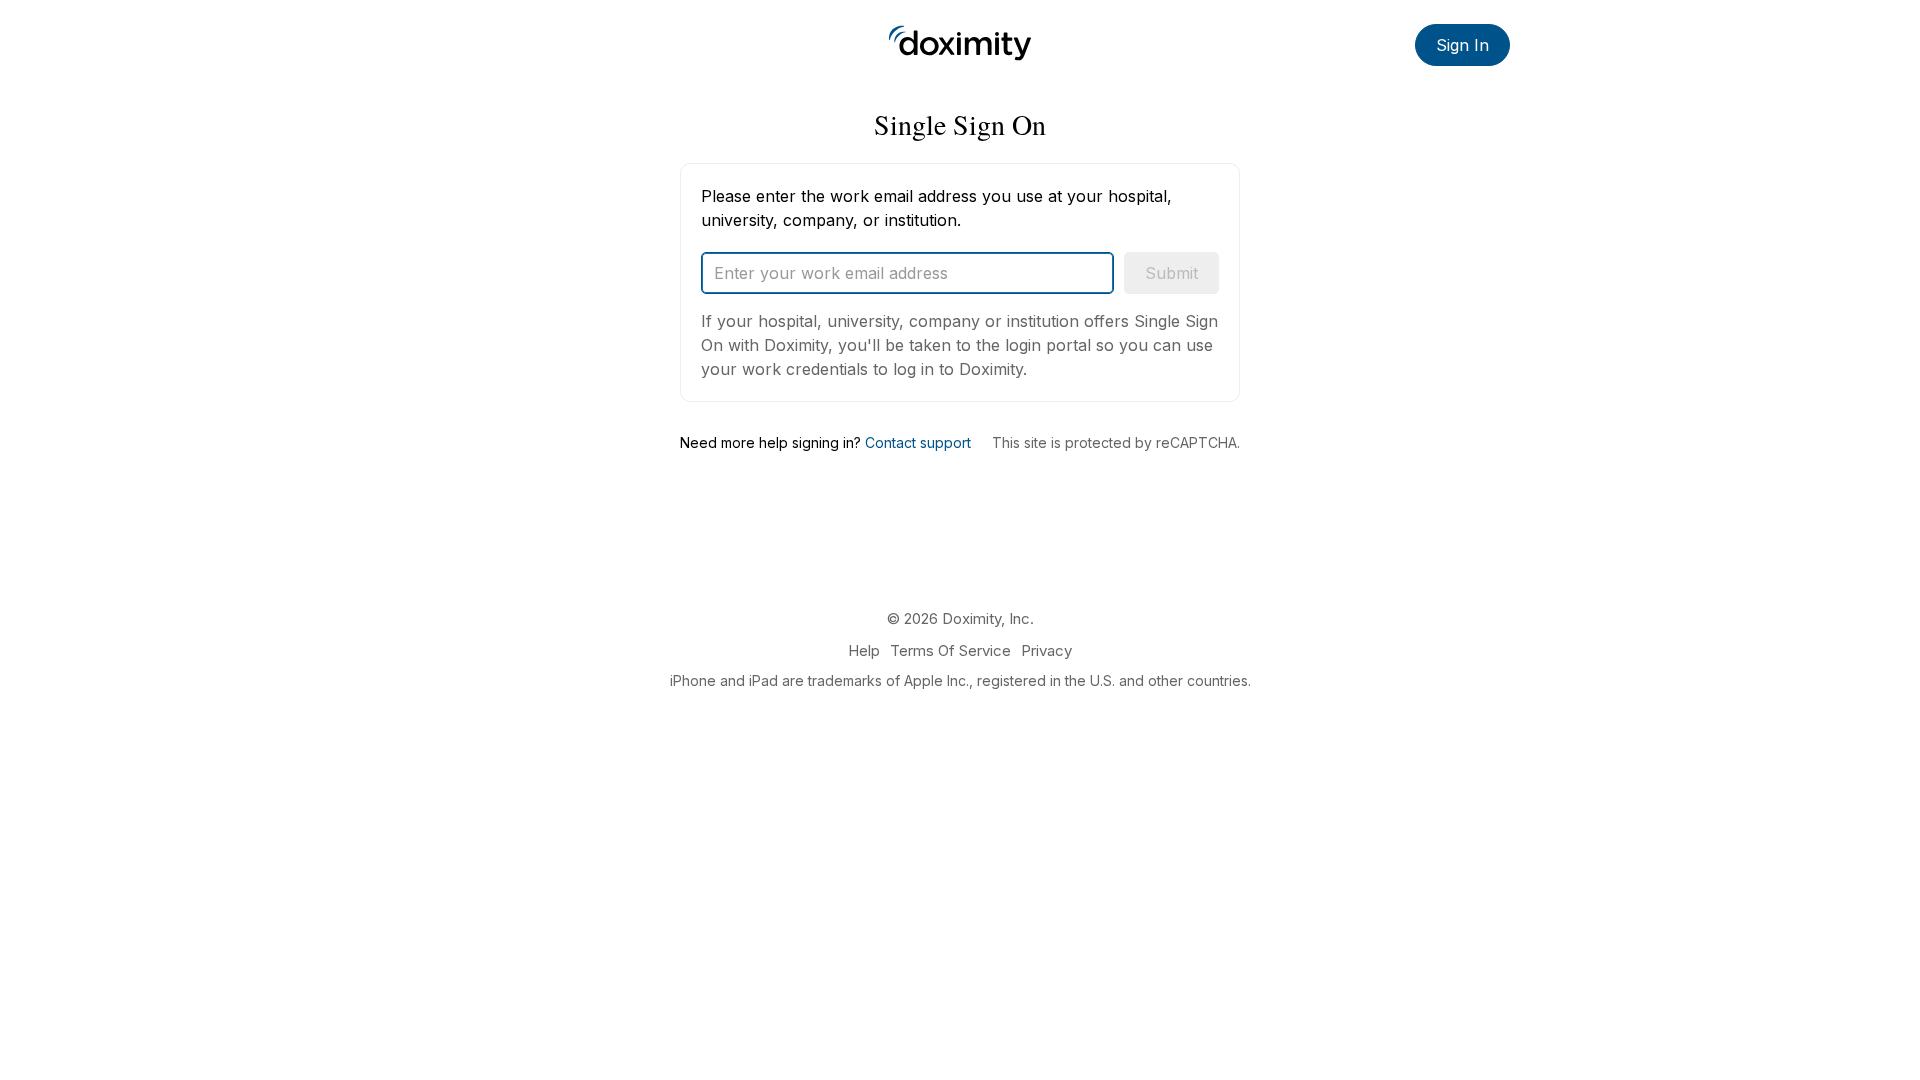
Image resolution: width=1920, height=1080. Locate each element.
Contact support (918, 442)
